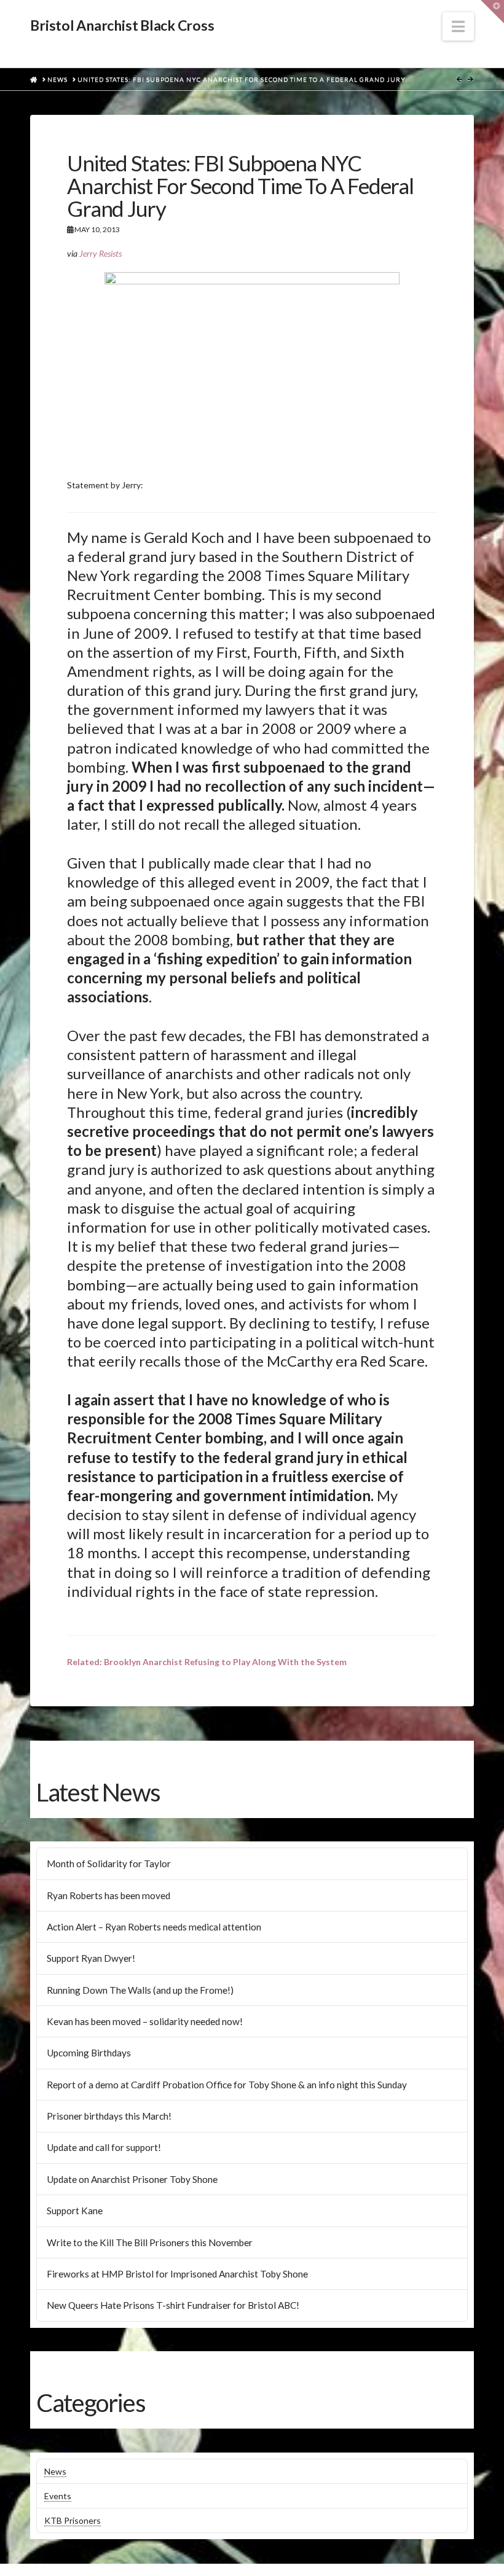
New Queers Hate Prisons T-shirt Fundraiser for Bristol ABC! (173, 2305)
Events (58, 2496)
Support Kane (75, 2211)
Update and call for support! (104, 2147)
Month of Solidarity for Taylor (109, 1864)
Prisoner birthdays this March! (109, 2116)
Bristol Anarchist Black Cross (122, 25)
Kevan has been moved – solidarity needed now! (145, 2021)
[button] (458, 26)
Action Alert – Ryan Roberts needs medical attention (154, 1927)
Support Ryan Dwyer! (91, 1958)
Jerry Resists (100, 253)
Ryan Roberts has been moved (108, 1895)
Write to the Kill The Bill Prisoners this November (150, 2242)
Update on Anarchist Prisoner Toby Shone (132, 2179)
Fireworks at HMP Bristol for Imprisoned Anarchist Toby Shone (177, 2274)
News (55, 2471)
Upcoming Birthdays (89, 2053)
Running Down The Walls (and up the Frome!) (140, 1990)
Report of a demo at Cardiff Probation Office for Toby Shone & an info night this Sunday (227, 2085)
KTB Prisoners (73, 2520)
